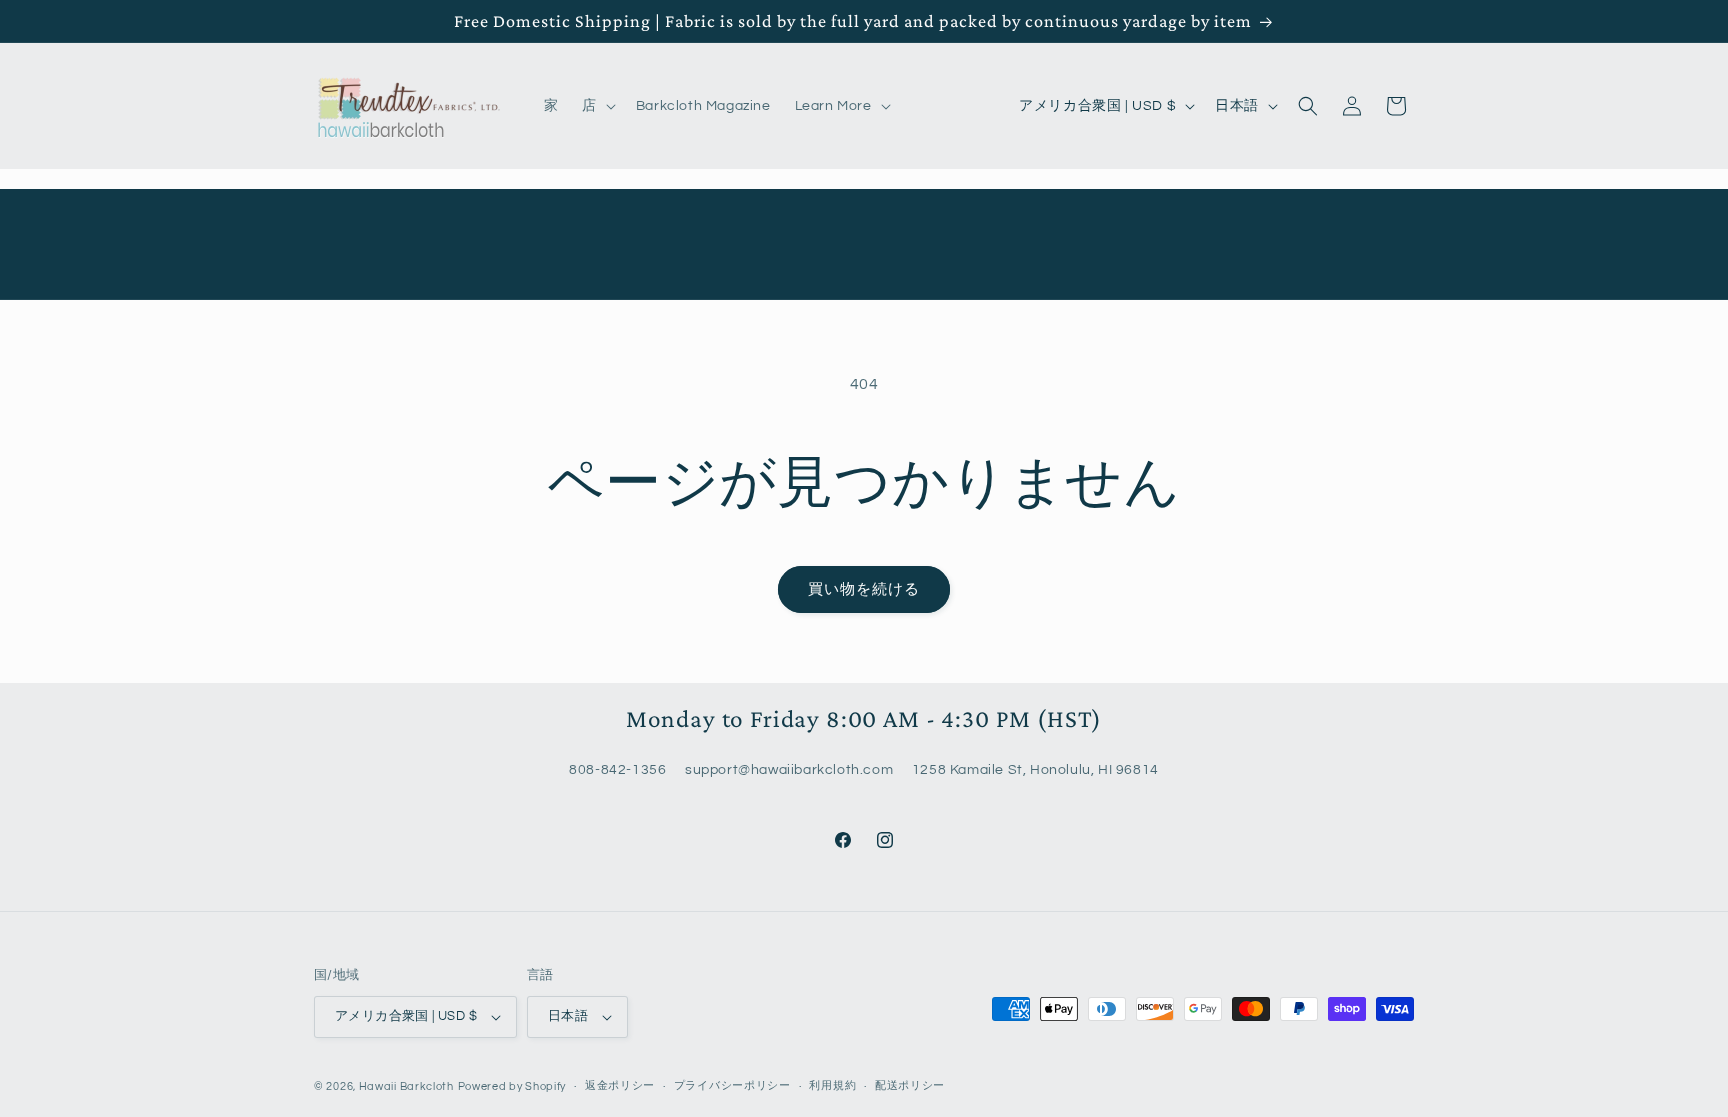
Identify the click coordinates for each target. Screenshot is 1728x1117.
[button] (597, 106)
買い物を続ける (864, 589)
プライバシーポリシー (732, 1085)
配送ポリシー (910, 1085)
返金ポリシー (620, 1085)
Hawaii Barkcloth (406, 1086)
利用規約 (832, 1085)
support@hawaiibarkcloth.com (789, 771)
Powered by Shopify (512, 1086)
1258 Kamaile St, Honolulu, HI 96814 (1035, 771)
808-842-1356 (617, 771)
